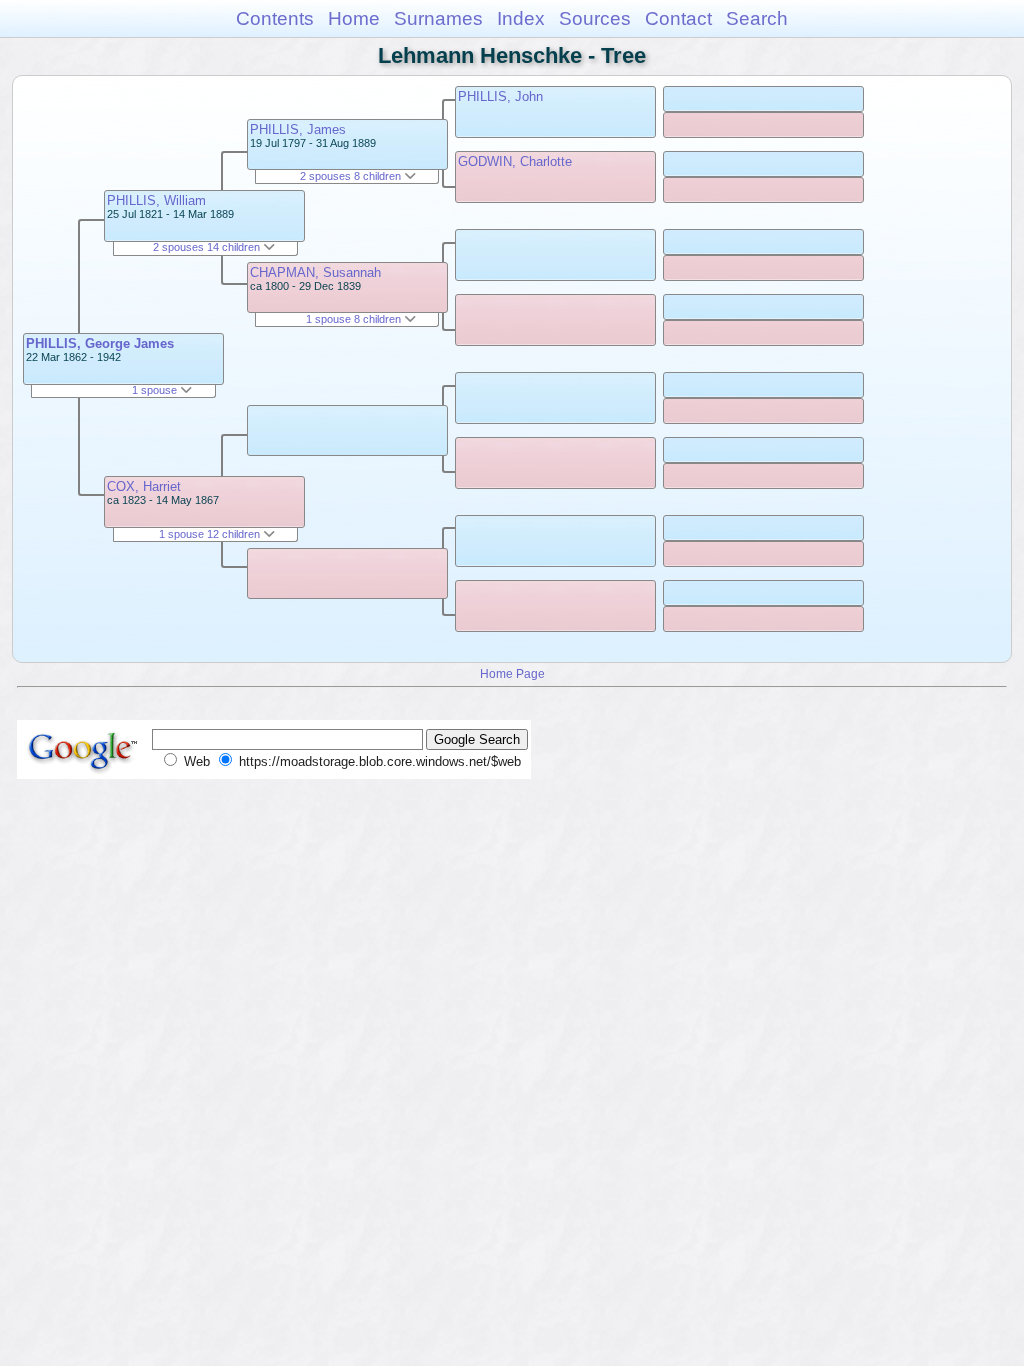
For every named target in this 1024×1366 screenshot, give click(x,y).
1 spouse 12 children (211, 534)
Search (757, 18)
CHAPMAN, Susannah (315, 272)
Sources (595, 18)
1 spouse (156, 390)
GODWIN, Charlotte (515, 161)
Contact (678, 18)
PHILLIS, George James (100, 343)
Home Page (512, 673)
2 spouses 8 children (352, 176)
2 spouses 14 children (208, 247)
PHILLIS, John (500, 96)
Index (521, 18)
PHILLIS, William (156, 200)
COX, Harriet (144, 486)
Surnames (438, 18)
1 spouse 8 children (355, 319)
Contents (275, 18)
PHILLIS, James (298, 129)
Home (354, 18)
